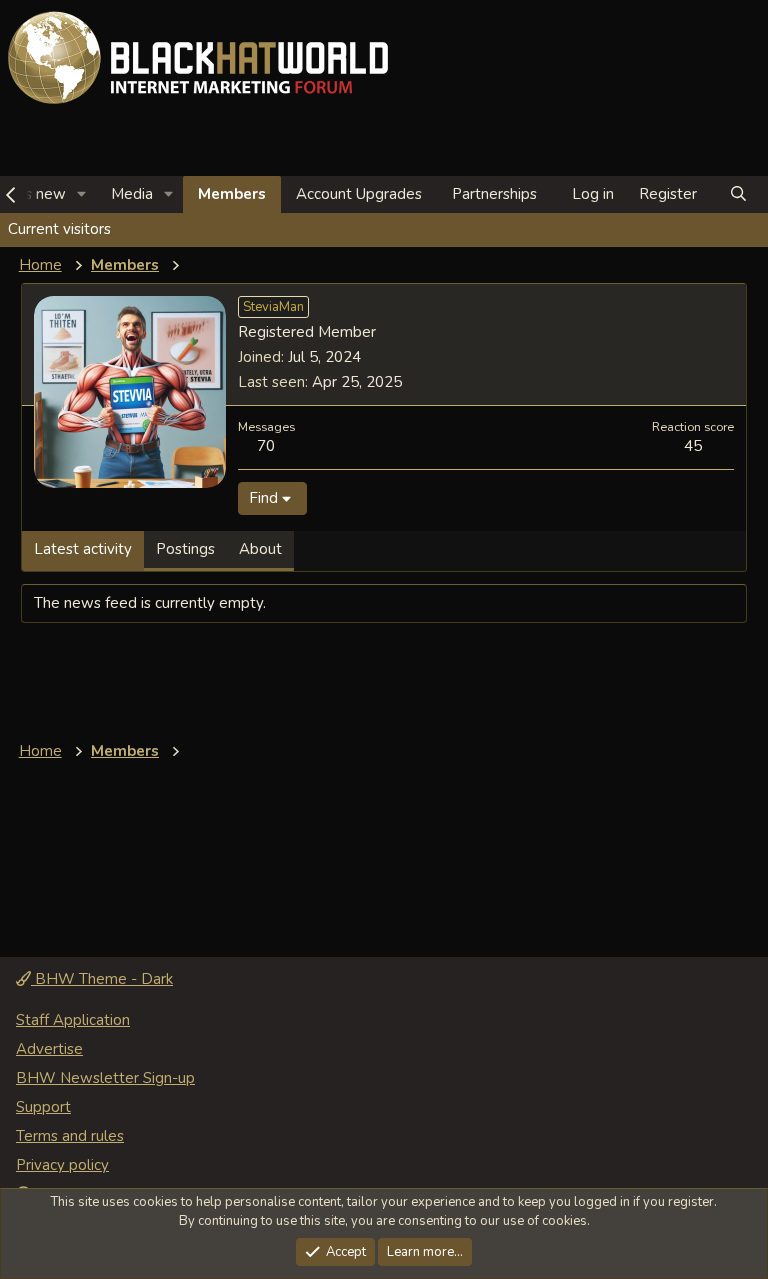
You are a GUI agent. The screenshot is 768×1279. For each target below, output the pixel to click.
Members (232, 194)
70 (266, 445)
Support (43, 1107)
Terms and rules (70, 1136)
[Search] (738, 194)
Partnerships (494, 194)
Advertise (49, 1049)
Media (132, 194)
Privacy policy (62, 1165)
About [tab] (260, 549)
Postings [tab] (185, 549)
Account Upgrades (359, 194)
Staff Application (73, 1020)
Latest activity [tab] (83, 549)
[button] (82, 194)
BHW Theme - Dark (102, 979)
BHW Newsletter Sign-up (105, 1078)
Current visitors (59, 229)
